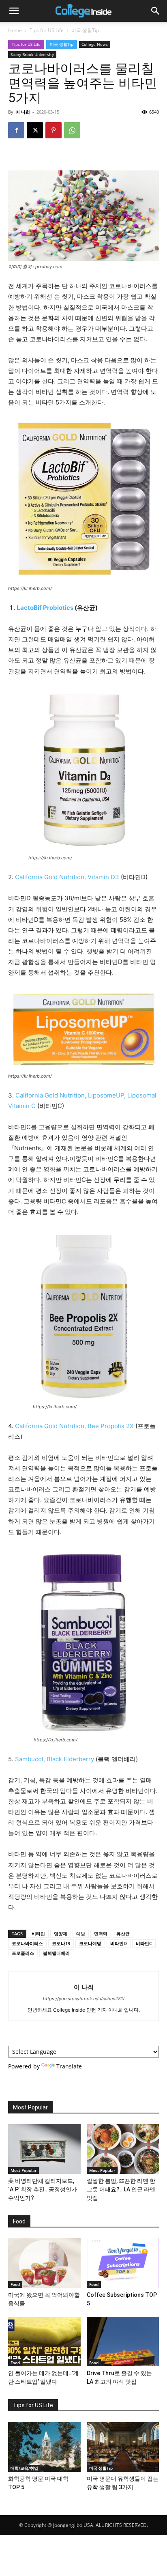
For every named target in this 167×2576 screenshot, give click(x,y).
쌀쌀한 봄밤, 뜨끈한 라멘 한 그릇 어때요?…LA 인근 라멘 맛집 (121, 2189)
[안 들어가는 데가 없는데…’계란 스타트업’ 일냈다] (44, 2342)
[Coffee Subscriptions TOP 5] (123, 2263)
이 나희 (23, 112)
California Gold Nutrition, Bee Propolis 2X (74, 1426)
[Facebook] (16, 130)
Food (15, 2284)
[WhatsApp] (72, 130)
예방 (81, 1934)
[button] (14, 11)
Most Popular (24, 2170)
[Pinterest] (54, 130)
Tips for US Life (47, 30)
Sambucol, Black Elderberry (55, 1759)
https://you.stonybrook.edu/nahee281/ (84, 1999)
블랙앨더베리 (56, 1953)
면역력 (101, 1934)
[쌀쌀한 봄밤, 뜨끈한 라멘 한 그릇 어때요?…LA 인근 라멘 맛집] (123, 2149)
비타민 (38, 1934)
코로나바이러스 (27, 1943)
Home (15, 30)
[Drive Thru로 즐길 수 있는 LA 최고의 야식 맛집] (123, 2342)
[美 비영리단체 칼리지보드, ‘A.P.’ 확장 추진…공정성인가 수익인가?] (44, 2149)
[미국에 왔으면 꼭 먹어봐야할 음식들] (44, 2263)
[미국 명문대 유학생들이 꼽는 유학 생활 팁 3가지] (123, 2447)
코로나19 (61, 1943)
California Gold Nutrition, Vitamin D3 (67, 877)
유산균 (123, 1934)
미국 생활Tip (85, 30)
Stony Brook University (32, 54)
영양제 (61, 1934)
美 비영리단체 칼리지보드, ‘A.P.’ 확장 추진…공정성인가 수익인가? (43, 2189)
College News (95, 44)
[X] (35, 130)
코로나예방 (90, 1943)
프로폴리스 (23, 1953)
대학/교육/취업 (24, 2468)
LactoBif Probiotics (45, 608)
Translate (69, 2066)
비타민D (119, 1943)
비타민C (144, 1943)
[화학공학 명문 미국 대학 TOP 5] (44, 2447)
